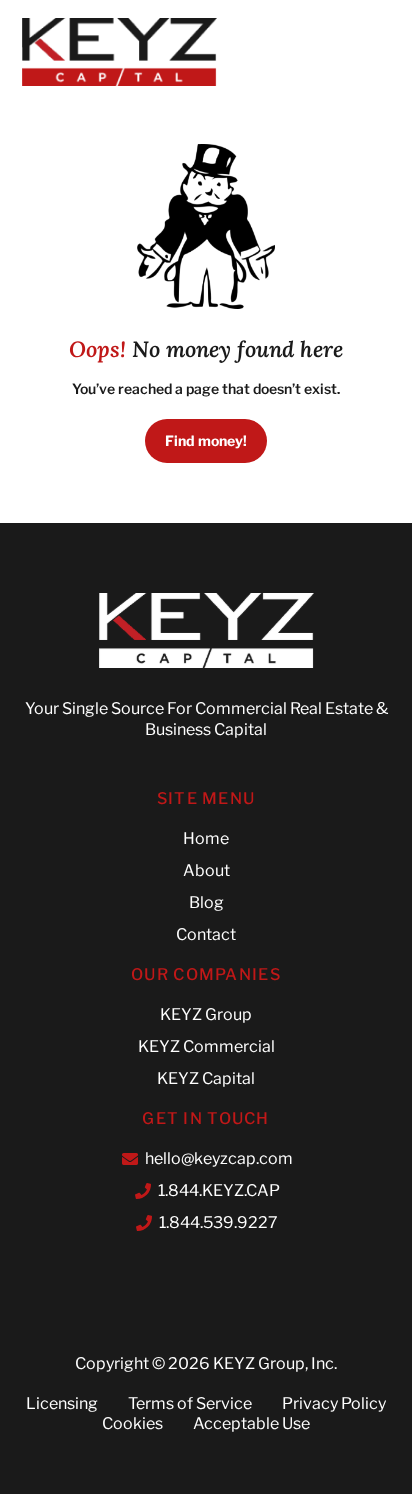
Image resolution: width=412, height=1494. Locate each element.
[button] (341, 52)
